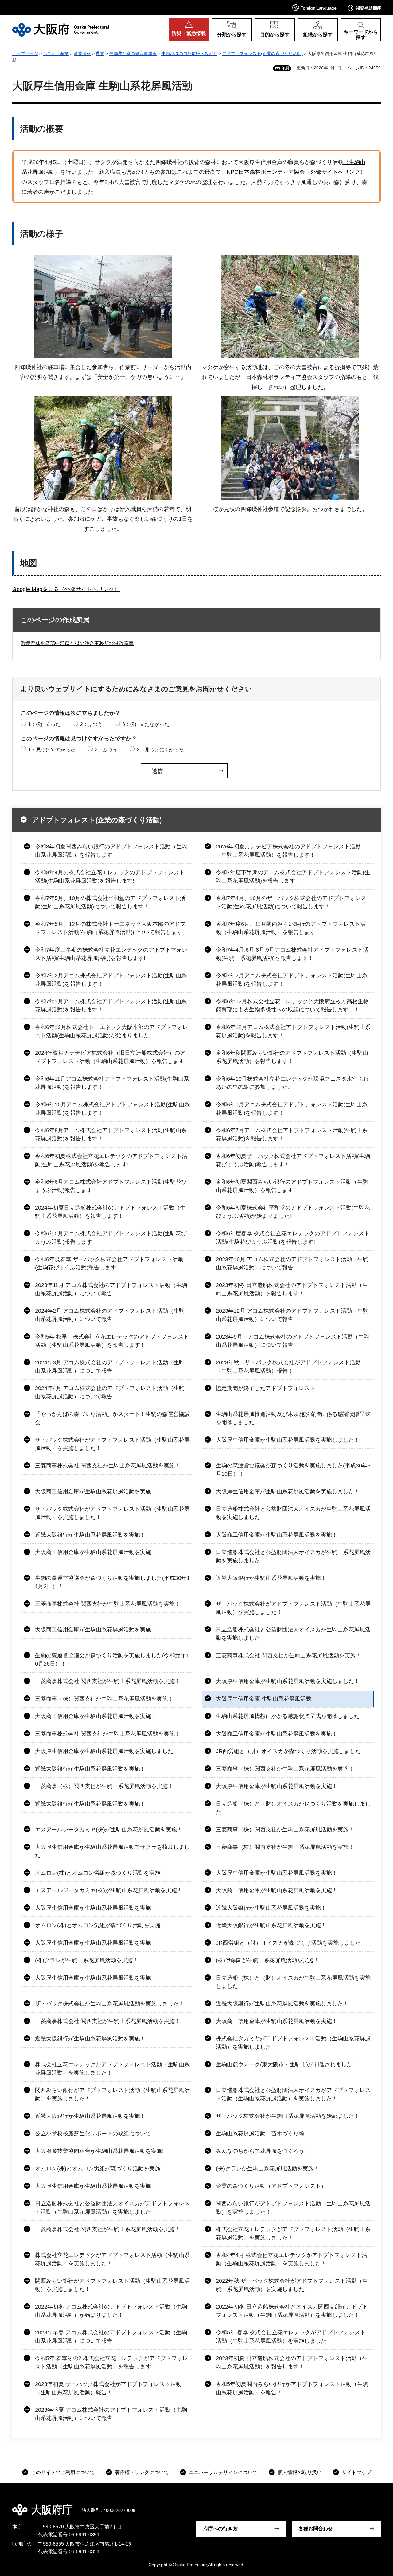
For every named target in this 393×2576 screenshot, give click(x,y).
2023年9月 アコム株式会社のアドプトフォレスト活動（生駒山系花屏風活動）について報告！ (293, 1341)
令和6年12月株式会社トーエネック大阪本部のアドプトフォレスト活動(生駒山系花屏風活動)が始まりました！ (111, 1031)
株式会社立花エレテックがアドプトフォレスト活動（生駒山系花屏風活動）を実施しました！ (112, 2069)
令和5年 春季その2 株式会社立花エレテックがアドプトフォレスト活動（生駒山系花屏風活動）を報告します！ (111, 2362)
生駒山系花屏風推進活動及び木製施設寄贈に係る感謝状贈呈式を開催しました (293, 1418)
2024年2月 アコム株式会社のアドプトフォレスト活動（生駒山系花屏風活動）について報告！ (110, 1315)
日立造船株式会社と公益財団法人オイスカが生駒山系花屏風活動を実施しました (293, 1513)
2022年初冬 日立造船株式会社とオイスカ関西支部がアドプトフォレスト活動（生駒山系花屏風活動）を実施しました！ (292, 2311)
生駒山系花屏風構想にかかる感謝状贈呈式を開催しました (288, 1716)
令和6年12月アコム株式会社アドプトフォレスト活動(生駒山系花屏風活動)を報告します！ (293, 1031)
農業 (100, 53)
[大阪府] (61, 30)
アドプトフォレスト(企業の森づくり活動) (263, 53)
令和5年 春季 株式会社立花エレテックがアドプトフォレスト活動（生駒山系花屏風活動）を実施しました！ (291, 2337)
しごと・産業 (56, 53)
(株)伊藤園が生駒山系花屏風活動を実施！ (267, 1960)
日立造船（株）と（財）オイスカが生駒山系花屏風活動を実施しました (293, 1982)
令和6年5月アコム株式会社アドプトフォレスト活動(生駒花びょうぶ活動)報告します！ (111, 1238)
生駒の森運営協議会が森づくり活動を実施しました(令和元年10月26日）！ (112, 1660)
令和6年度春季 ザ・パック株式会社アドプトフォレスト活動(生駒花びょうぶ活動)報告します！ (109, 1263)
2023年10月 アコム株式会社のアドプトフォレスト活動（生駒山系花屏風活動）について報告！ (292, 1263)
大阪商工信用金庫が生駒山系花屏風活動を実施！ (96, 1491)
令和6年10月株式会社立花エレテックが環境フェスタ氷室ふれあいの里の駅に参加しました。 (292, 1083)
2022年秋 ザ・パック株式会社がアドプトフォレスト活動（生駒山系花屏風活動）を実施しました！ (292, 2285)
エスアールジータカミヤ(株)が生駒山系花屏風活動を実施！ (109, 1830)
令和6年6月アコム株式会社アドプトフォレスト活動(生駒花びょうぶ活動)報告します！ (111, 1186)
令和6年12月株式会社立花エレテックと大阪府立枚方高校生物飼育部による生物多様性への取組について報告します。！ (292, 1005)
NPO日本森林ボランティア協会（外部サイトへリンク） (296, 172)
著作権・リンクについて (142, 2472)
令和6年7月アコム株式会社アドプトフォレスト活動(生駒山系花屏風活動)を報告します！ (292, 1134)
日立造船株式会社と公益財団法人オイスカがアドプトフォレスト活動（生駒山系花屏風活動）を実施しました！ (293, 2094)
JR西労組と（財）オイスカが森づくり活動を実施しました (288, 1751)
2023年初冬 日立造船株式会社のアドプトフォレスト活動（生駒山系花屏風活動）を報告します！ (292, 1289)
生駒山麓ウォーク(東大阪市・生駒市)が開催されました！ (287, 2064)
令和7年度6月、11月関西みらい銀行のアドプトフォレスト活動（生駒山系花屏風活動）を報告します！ (291, 928)
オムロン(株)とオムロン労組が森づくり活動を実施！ (100, 1873)
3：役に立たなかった (146, 724)
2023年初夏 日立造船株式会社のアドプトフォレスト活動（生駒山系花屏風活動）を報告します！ (292, 2362)
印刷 (285, 68)
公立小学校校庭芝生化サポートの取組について (93, 2134)
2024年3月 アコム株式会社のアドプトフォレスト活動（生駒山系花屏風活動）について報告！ (110, 1367)
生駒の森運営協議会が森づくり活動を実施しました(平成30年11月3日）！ (112, 1582)
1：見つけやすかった (52, 750)
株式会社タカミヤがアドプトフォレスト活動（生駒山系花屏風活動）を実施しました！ (293, 2043)
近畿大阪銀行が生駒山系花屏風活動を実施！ (90, 1535)
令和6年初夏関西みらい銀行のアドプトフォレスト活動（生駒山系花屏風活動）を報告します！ (292, 1186)
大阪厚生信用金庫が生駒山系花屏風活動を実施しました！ (288, 1440)
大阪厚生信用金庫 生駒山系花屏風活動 (264, 1699)
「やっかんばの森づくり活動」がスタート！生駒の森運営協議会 (112, 1418)
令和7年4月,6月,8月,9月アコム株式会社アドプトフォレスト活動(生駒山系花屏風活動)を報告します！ (292, 954)
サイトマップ (356, 2472)
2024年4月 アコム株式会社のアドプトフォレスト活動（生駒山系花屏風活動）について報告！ (110, 1392)
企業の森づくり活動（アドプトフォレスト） (271, 2186)
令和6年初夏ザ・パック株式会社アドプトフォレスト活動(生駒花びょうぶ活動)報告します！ (293, 1160)
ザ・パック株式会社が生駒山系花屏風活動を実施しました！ (110, 2004)
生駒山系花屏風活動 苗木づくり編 (260, 2134)
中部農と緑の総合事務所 (133, 53)
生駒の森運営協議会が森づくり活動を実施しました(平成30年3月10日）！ (293, 1470)
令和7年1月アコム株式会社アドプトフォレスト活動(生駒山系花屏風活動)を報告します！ (111, 1005)
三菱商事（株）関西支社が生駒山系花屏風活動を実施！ (104, 1699)
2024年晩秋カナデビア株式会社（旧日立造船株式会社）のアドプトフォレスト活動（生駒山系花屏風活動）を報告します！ (112, 1057)
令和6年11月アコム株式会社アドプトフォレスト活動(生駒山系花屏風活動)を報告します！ (112, 1083)
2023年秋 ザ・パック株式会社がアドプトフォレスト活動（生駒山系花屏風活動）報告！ (288, 1367)
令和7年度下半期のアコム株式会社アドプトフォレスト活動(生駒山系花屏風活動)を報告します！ (293, 877)
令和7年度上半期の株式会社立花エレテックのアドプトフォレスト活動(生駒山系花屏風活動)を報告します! (111, 954)
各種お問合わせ (316, 2529)
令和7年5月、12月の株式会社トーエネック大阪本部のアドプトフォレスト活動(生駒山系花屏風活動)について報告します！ (111, 928)
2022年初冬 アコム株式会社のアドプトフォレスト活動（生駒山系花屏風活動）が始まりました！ (111, 2311)
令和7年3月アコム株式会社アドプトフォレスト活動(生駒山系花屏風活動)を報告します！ (111, 980)
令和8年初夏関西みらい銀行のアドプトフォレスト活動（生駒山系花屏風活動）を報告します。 (111, 851)
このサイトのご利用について (63, 2472)
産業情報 (82, 53)
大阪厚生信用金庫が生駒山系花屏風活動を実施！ (277, 1786)
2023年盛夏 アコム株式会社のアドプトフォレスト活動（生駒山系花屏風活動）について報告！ (111, 2414)
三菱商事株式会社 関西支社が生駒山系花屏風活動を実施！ (108, 1466)
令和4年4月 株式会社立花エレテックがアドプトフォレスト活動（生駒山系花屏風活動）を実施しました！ (292, 2259)
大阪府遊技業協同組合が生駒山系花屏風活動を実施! (99, 2151)
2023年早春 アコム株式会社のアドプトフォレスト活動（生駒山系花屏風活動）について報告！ (111, 2337)
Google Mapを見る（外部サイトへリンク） (66, 589)
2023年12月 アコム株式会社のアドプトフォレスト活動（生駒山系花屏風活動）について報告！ (292, 1315)
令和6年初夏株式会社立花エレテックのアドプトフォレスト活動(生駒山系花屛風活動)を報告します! (111, 1160)
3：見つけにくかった (160, 750)
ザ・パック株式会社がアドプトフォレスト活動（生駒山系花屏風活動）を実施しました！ (112, 1444)
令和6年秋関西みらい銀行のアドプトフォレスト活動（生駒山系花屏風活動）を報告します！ (292, 1057)
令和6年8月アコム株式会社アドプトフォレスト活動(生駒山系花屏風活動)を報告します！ (111, 1134)
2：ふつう (91, 724)
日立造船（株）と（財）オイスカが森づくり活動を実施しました (293, 1808)
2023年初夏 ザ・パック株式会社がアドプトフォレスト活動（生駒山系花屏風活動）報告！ (108, 2388)
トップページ (25, 53)
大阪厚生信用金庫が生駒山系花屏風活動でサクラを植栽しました (112, 1851)
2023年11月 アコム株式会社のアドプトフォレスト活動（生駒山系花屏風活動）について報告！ (111, 1289)
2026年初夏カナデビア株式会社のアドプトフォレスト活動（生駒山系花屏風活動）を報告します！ (288, 851)
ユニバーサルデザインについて (223, 2472)
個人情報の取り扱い (300, 2472)
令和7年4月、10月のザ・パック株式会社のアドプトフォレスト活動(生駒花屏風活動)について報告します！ (291, 902)
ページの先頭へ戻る (375, 2505)
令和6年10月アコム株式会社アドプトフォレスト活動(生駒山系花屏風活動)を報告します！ (112, 1109)
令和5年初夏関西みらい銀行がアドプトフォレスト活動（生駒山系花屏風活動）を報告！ (292, 2388)
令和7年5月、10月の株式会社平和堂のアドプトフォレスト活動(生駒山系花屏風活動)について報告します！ (110, 902)
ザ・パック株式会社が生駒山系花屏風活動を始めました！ (288, 2116)
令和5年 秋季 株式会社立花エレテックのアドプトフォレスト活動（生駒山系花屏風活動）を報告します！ (112, 1341)
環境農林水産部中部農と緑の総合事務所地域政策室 (77, 643)
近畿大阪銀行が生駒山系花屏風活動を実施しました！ (282, 2004)
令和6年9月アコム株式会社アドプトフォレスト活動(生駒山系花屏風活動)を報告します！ (292, 1109)
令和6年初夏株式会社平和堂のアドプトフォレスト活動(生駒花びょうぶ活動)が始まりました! (293, 1212)
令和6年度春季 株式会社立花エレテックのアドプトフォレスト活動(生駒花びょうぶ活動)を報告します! (293, 1238)
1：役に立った (44, 724)
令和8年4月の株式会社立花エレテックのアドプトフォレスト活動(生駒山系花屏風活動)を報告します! (110, 877)
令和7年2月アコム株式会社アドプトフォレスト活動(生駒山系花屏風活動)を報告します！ (292, 980)
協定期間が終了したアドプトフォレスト (266, 1388)
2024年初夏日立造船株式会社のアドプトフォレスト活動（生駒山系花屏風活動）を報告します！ (110, 1212)
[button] (314, 8)
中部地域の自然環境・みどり (189, 53)
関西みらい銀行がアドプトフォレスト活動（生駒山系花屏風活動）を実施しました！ (112, 2094)
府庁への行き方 (220, 2529)
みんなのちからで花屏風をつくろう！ (263, 2151)
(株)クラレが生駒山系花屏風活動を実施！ (87, 1960)
